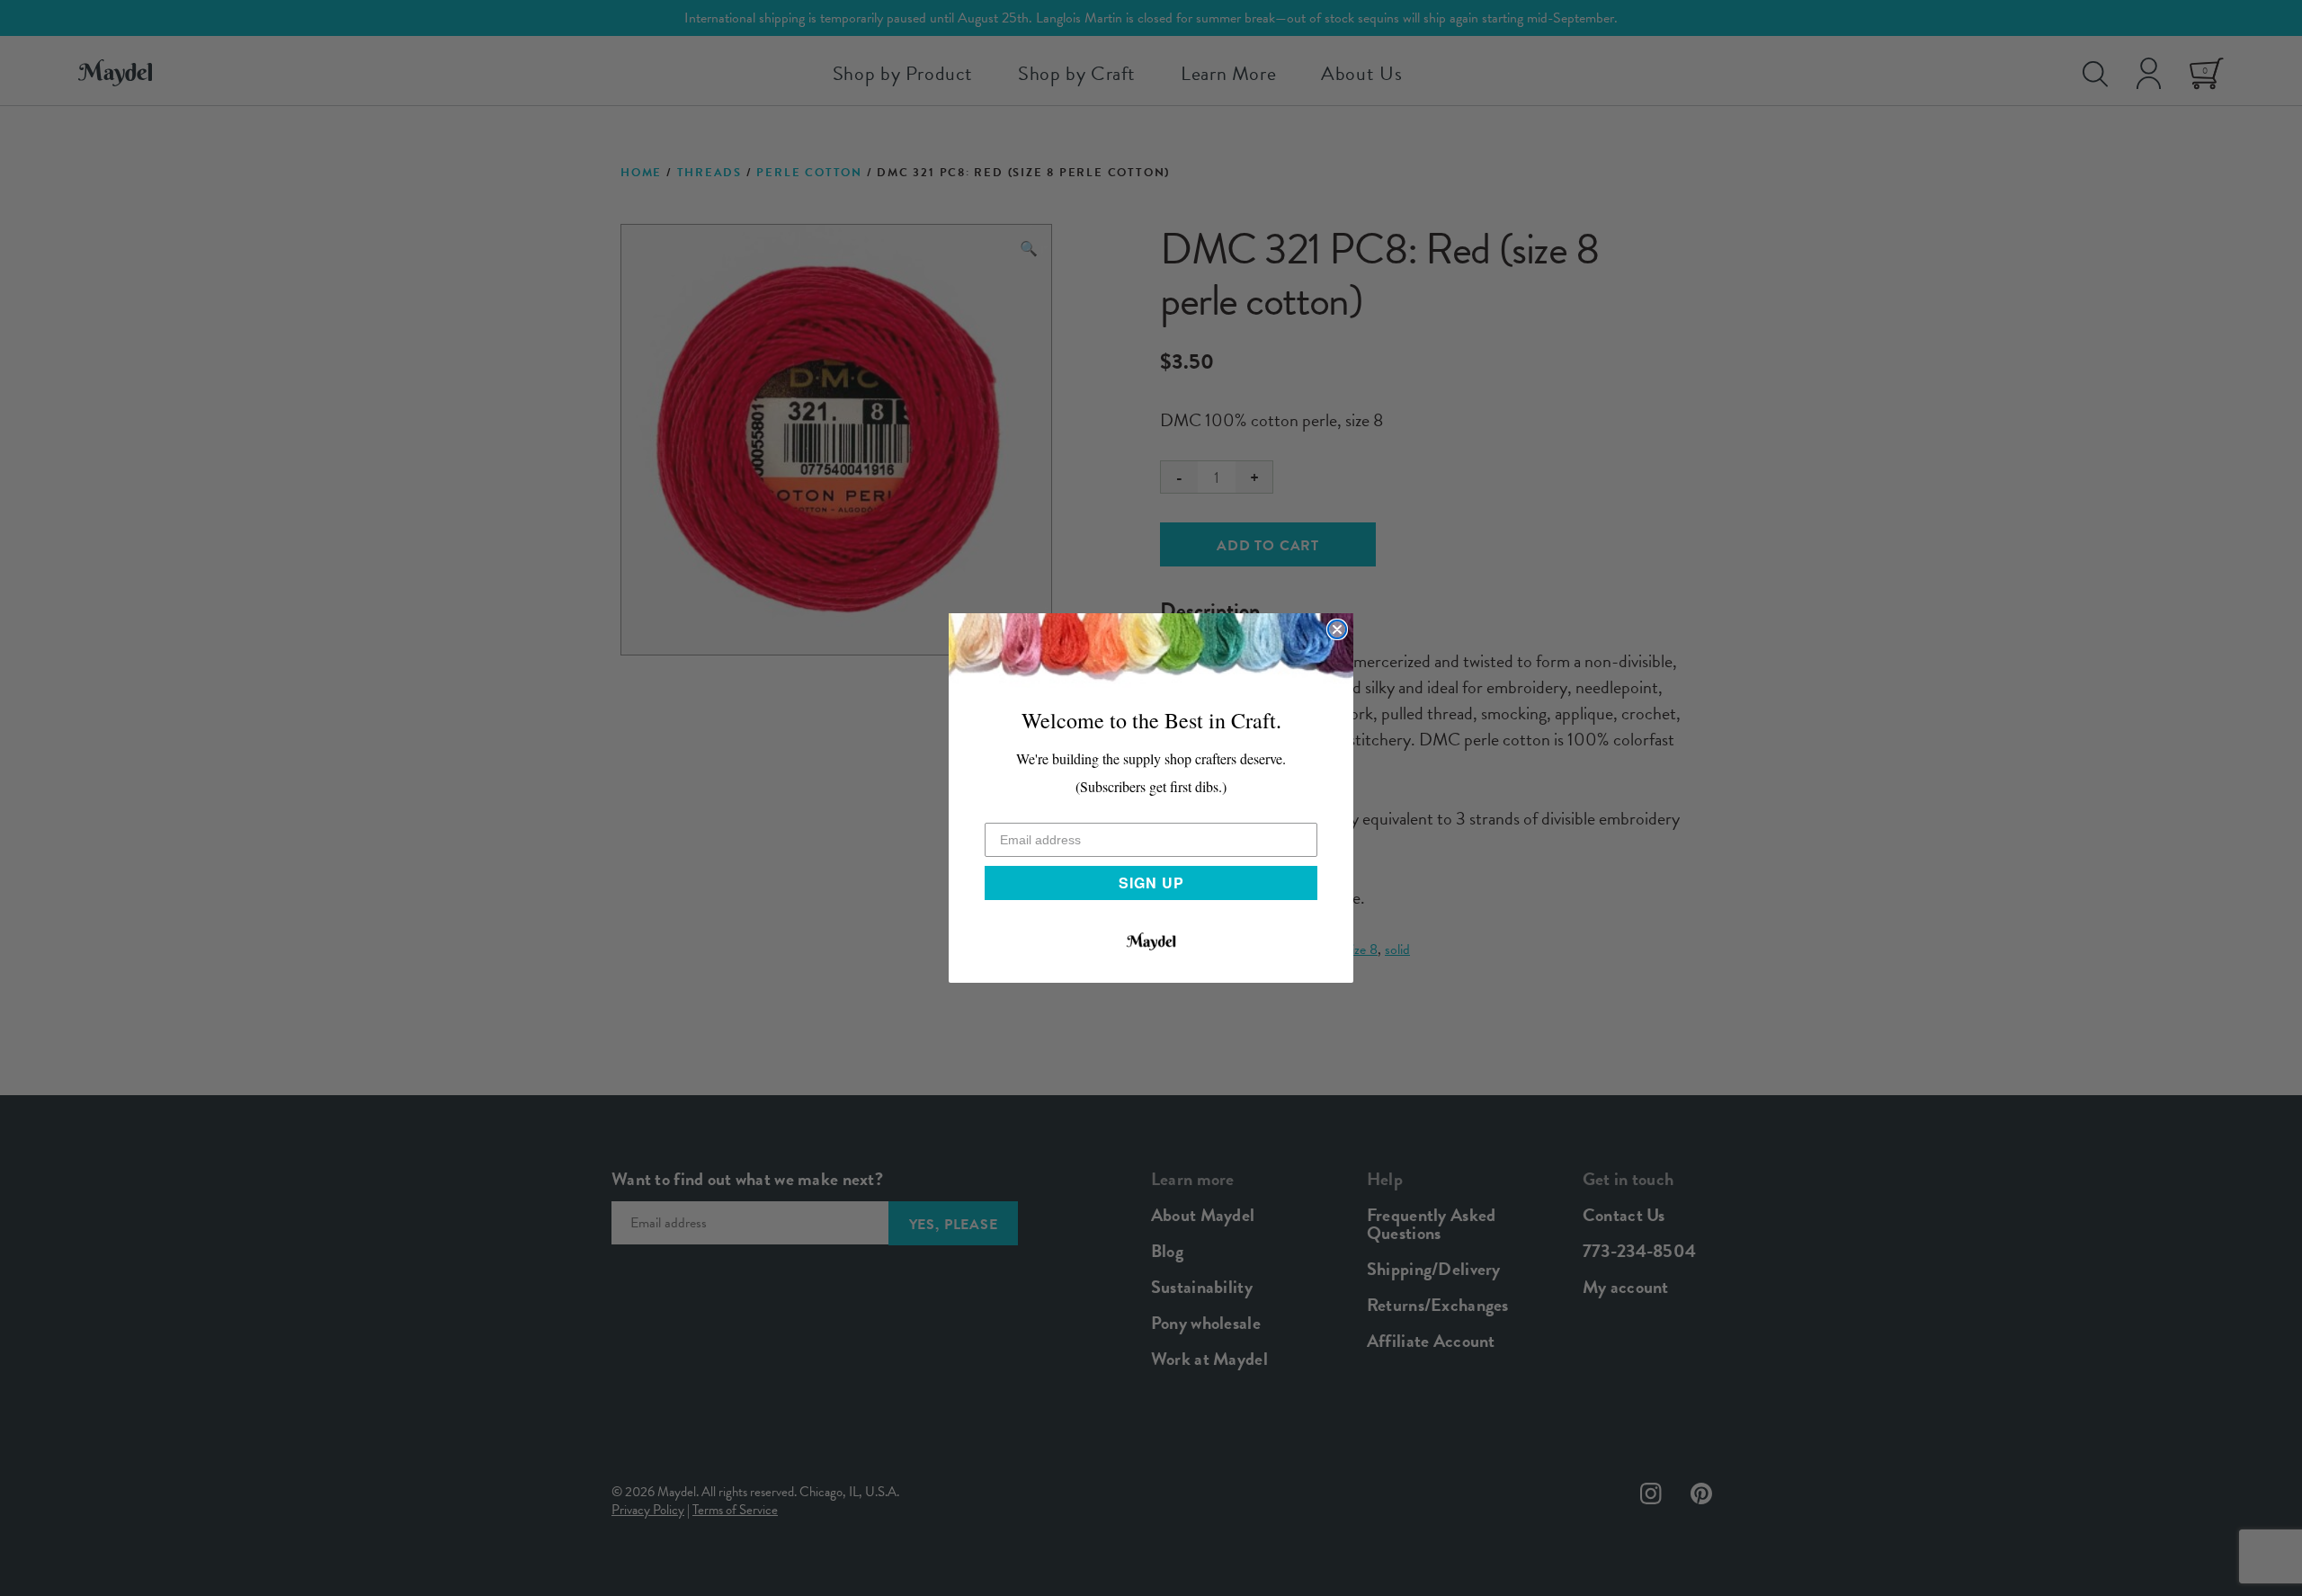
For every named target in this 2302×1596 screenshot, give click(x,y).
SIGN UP (1151, 883)
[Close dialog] (1337, 629)
